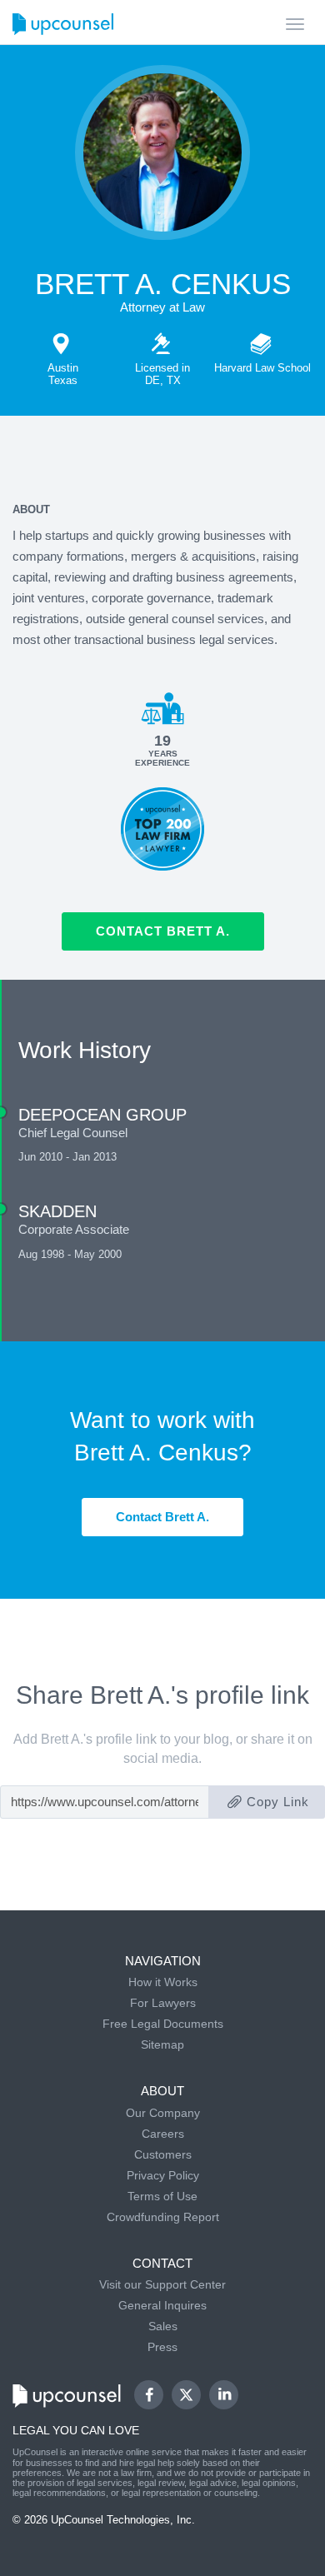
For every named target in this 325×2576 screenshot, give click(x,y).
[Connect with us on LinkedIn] (224, 2395)
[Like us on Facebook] (149, 2395)
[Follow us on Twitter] (187, 2395)
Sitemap (162, 2044)
